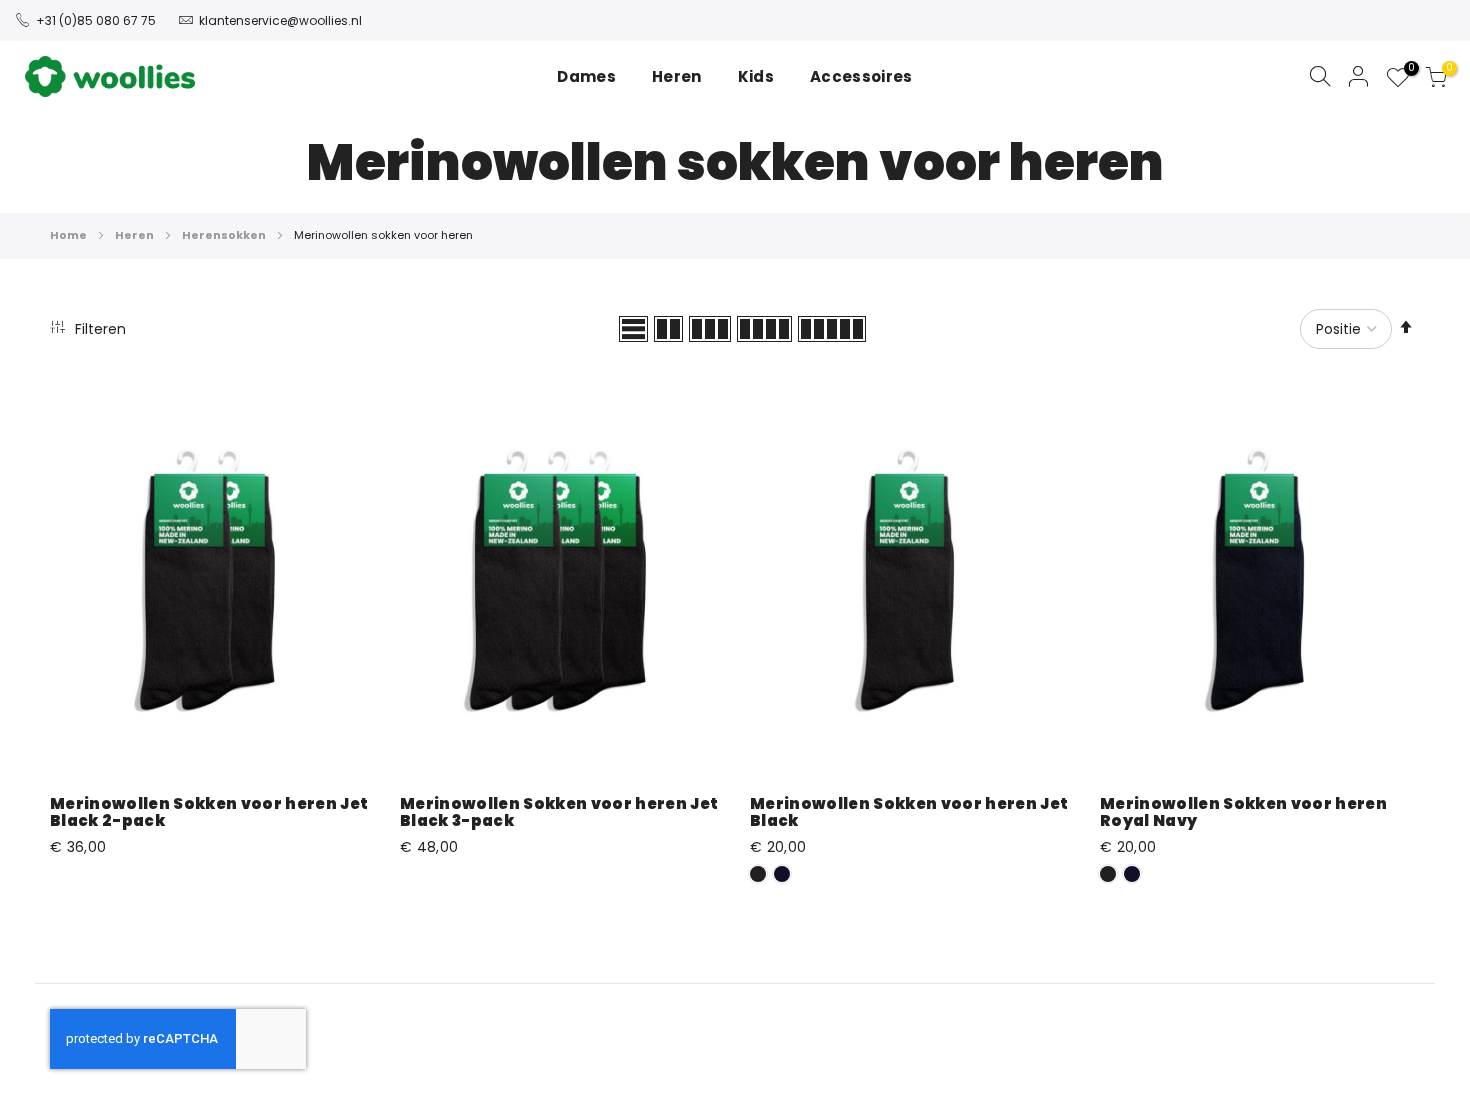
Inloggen (1359, 76)
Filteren (98, 329)
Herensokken (225, 235)
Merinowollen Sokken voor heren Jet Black (909, 812)
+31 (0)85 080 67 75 (96, 20)
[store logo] (110, 76)
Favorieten (1408, 71)
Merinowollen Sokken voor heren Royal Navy (1243, 812)
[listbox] (910, 877)
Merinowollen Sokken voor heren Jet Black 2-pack (209, 812)
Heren (135, 235)
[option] (758, 874)
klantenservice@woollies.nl (280, 20)
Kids (756, 76)
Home (69, 235)
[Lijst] (633, 329)
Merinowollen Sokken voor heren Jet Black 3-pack (559, 812)
